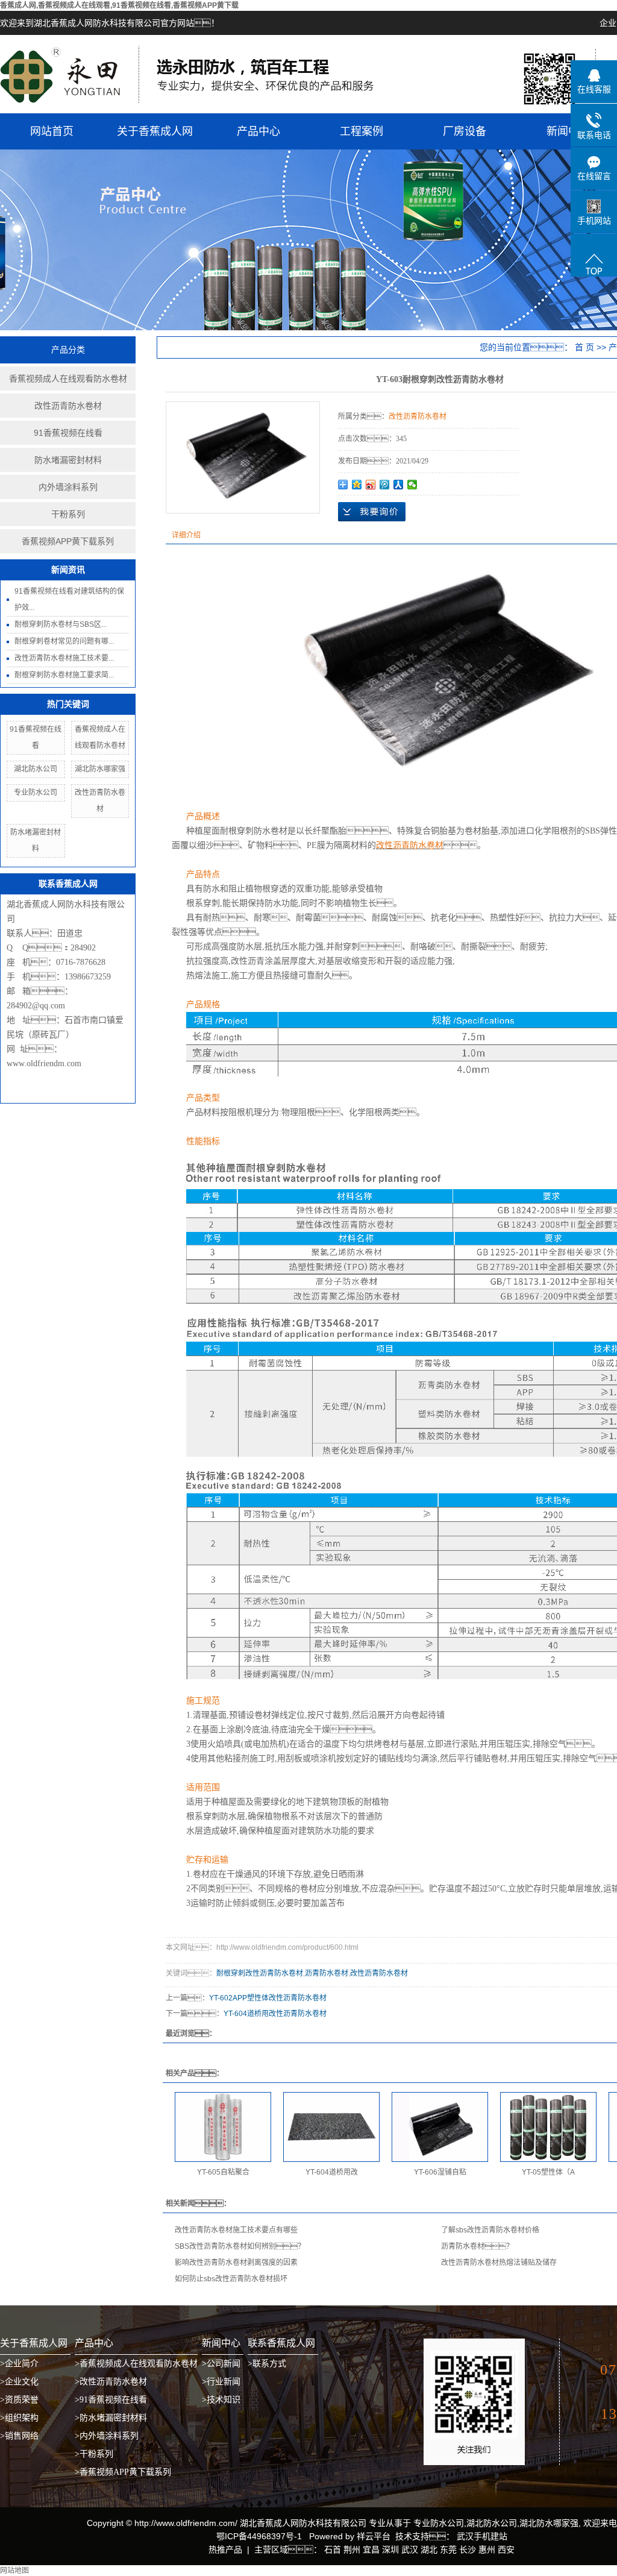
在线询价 (372, 512)
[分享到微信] (412, 485)
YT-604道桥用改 (332, 2172)
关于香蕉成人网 (155, 131)
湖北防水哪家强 (100, 769)
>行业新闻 (221, 2382)
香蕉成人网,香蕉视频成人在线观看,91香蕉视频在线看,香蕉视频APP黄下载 (119, 5)
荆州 (352, 2549)
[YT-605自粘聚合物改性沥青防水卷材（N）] (223, 2127)
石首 (333, 2549)
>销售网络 (19, 2436)
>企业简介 (19, 2364)
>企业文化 (19, 2382)
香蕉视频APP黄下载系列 (68, 541)
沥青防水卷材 (327, 1973)
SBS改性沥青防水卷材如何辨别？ (240, 2246)
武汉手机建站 (481, 2536)
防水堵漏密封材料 (68, 460)
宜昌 (371, 2549)
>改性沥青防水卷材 (111, 2382)
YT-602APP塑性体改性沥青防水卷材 (268, 1998)
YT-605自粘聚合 (223, 2172)
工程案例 (362, 131)
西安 (506, 2549)
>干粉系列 (94, 2454)
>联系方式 (267, 2364)
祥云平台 (374, 2536)
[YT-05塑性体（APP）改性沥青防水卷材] (548, 2127)
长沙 (468, 2549)
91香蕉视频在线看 (68, 433)
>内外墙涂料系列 (107, 2436)
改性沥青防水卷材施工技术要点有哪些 (236, 2230)
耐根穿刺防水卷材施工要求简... (64, 675)
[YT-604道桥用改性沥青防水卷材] (331, 2127)
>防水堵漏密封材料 (111, 2418)
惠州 (487, 2549)
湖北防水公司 (36, 769)
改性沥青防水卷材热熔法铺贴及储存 (499, 2263)
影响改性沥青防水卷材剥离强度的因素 (236, 2263)
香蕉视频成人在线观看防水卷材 (68, 379)
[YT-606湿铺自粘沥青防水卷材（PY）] (440, 2127)
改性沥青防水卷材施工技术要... (64, 658)
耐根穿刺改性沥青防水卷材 (260, 1973)
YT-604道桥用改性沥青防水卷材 (275, 2014)
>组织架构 (19, 2418)
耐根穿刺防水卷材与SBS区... (61, 624)
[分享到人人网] (399, 485)
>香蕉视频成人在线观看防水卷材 (136, 2364)
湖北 (429, 2549)
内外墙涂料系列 (68, 487)
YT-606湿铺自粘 (440, 2172)
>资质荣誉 (19, 2400)
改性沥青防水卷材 (68, 406)
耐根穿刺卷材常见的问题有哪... (64, 641)
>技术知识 (221, 2400)
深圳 (390, 2549)
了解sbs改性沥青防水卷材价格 (490, 2230)
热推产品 (225, 2549)
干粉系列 (68, 514)
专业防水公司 (36, 793)
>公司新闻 (221, 2364)
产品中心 (258, 131)
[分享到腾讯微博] (385, 485)
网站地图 (14, 2571)
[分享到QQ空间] (357, 485)
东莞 (448, 2549)
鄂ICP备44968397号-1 (259, 2536)
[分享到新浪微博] (371, 485)
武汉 (410, 2549)
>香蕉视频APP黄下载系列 (123, 2472)
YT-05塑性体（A (548, 2172)
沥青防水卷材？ (477, 2246)
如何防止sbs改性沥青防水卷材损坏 (231, 2279)
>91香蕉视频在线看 (111, 2400)
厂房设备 (465, 131)
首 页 (584, 347)
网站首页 (52, 131)
